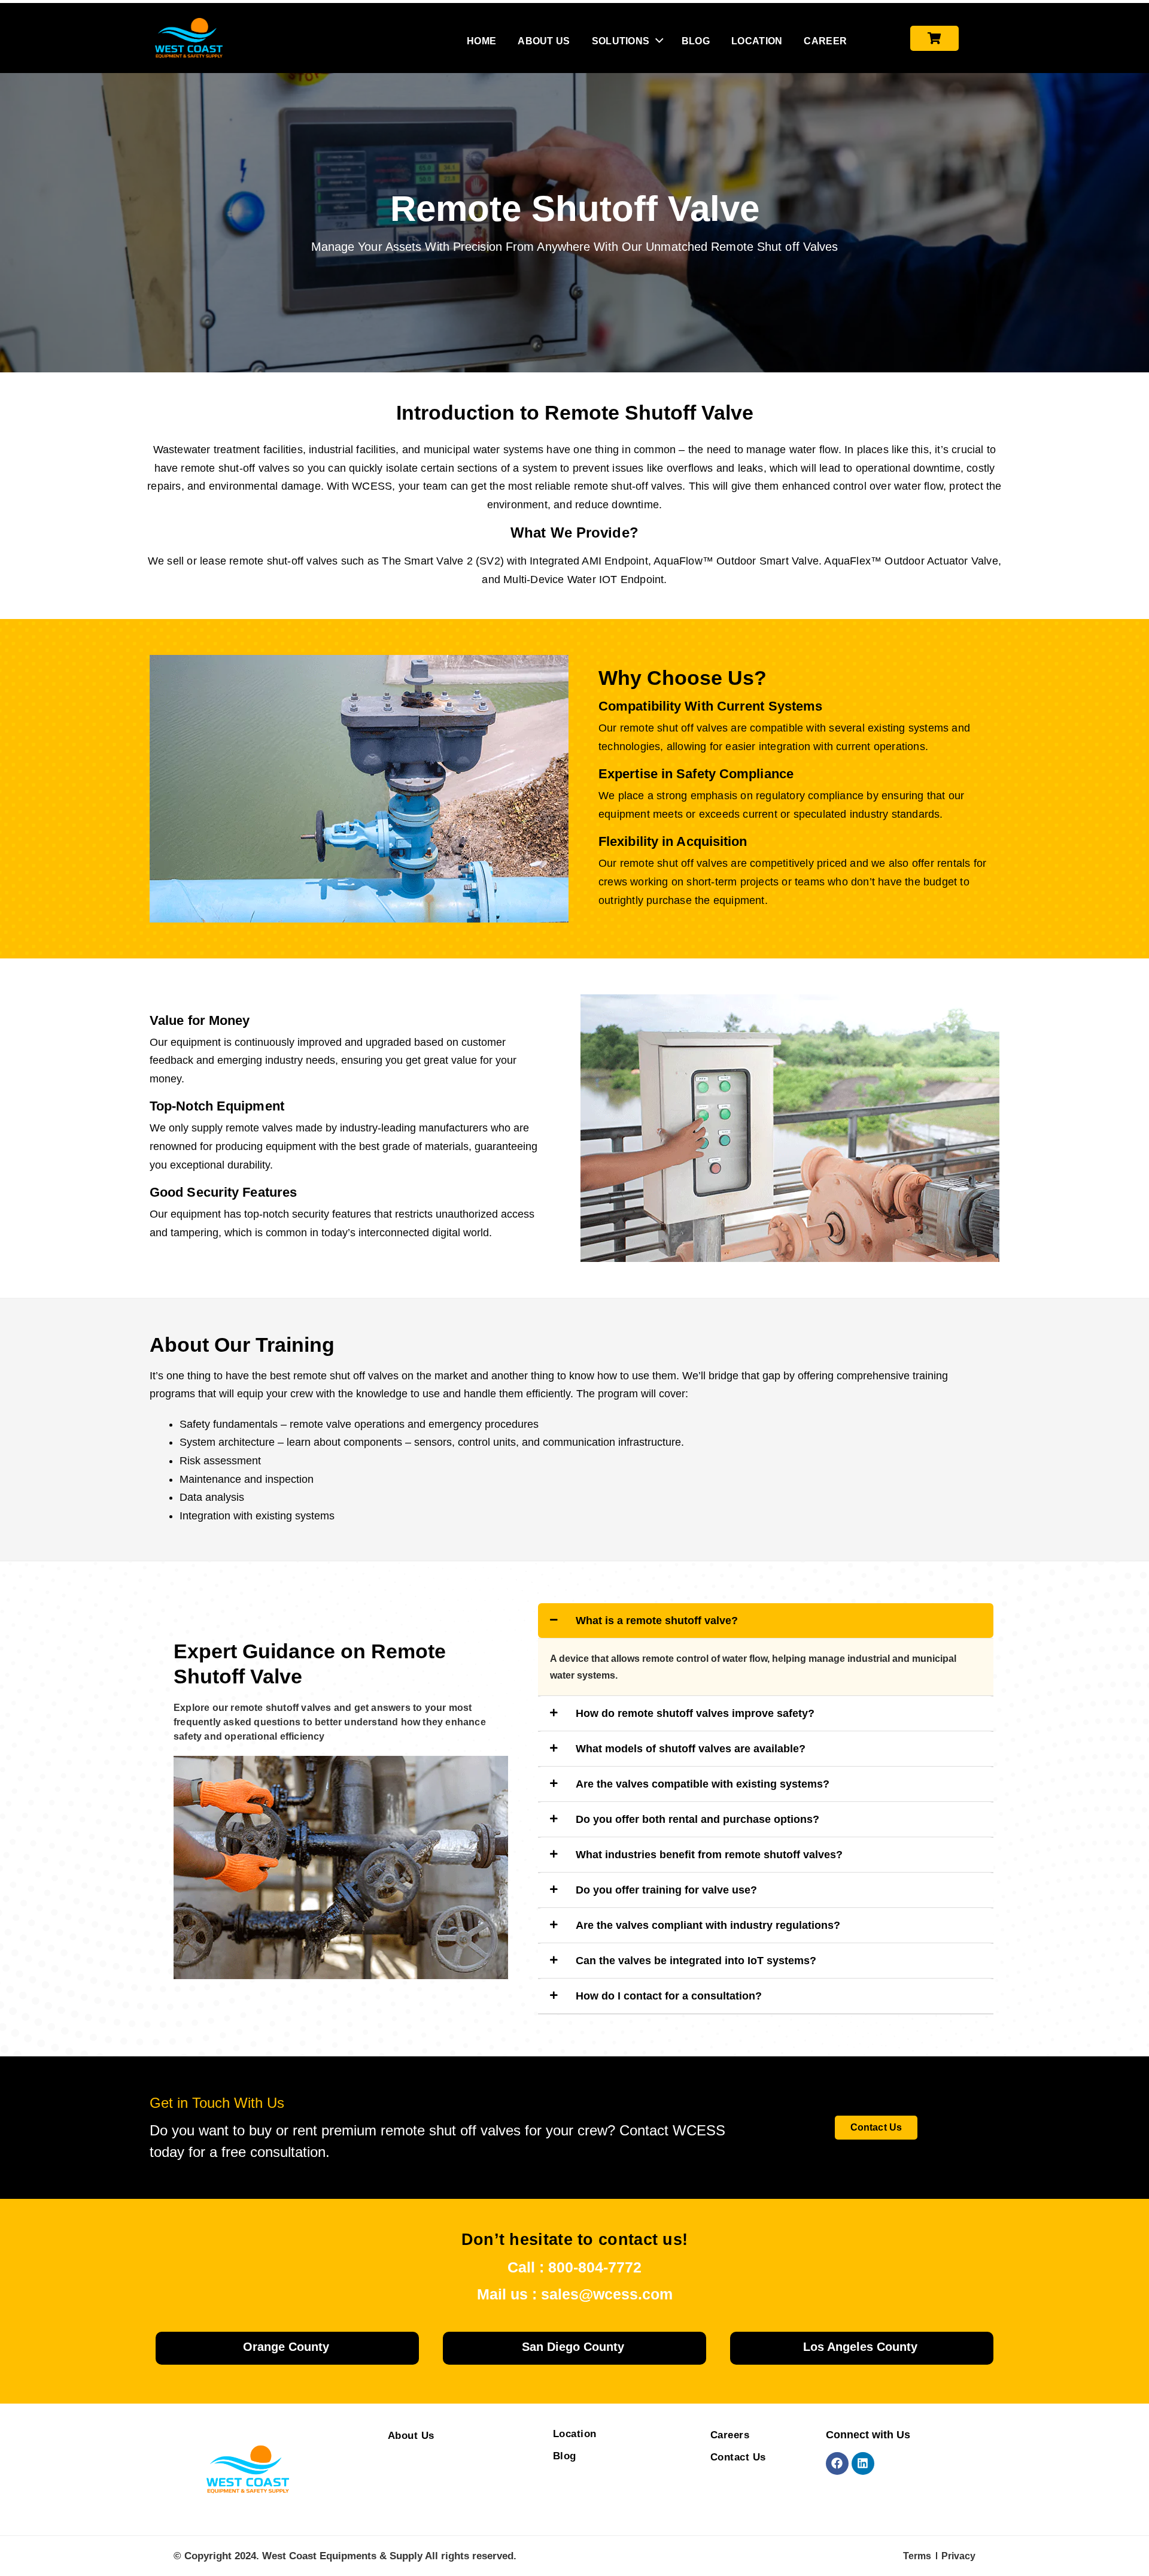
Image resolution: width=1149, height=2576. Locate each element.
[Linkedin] (863, 2463)
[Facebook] (837, 2463)
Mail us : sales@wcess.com (575, 2294)
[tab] (766, 1621)
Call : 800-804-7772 (574, 2267)
